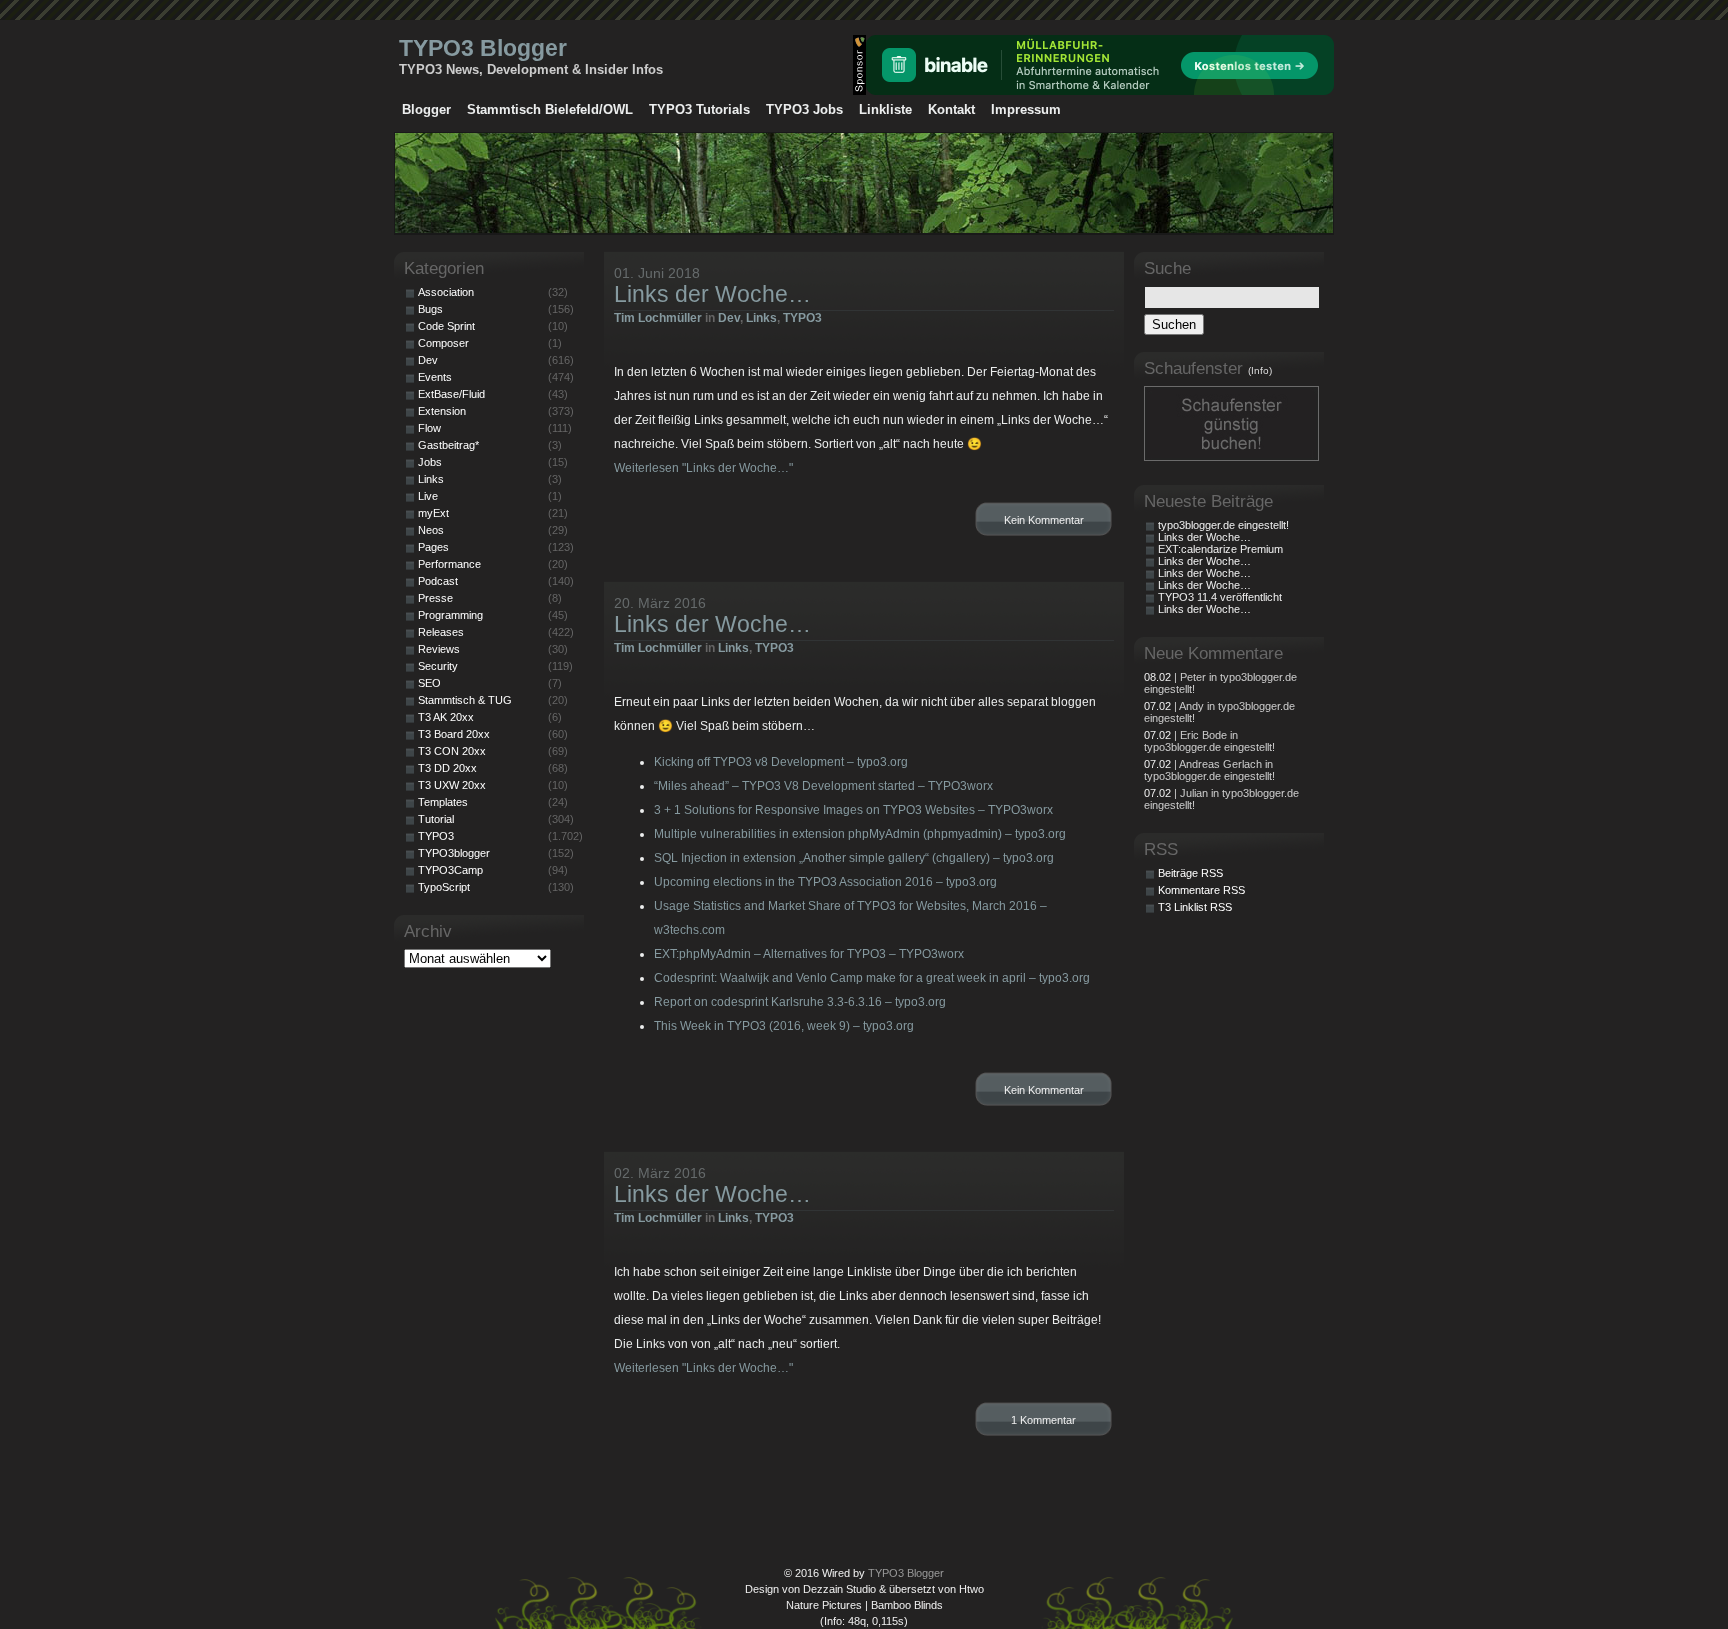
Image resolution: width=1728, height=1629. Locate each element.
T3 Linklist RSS (1195, 907)
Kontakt (951, 109)
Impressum (1026, 109)
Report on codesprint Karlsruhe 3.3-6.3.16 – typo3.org (800, 1002)
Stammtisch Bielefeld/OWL (550, 109)
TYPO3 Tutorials (699, 109)
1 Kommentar (1043, 1420)
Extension (442, 411)
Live (428, 496)
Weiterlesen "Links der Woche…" (703, 468)
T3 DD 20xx (447, 768)
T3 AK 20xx (446, 717)
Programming (450, 615)
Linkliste (885, 109)
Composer (443, 343)
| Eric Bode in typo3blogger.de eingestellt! (1209, 741)
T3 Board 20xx (454, 734)
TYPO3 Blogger (483, 48)
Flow (429, 428)
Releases (441, 632)
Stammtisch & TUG (465, 700)
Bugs (430, 309)
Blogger (426, 109)
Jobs (430, 462)
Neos (431, 530)
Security (438, 666)
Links (761, 318)
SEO (429, 683)
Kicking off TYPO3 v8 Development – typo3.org (781, 762)
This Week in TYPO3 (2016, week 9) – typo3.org (784, 1026)
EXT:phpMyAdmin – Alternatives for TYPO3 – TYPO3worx (809, 954)
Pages (433, 547)
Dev (729, 318)
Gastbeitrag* (448, 445)
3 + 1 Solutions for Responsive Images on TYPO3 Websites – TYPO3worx (853, 810)
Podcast (438, 581)
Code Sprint (446, 326)
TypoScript (444, 887)
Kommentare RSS (1201, 890)
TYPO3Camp (450, 870)
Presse (435, 598)
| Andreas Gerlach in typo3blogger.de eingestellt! (1209, 770)
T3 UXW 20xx (452, 785)
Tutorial (436, 819)
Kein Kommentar (1044, 520)
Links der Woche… (712, 294)
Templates (443, 802)
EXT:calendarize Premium (1220, 549)
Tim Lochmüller (658, 318)
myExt (433, 513)
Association (446, 292)
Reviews (439, 649)
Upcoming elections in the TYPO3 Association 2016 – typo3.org (825, 882)
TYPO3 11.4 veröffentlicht (1220, 597)
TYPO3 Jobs (804, 109)
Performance (449, 564)
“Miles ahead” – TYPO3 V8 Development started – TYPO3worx (823, 786)
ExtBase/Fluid (451, 394)
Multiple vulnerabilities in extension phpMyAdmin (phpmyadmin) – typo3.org (860, 834)
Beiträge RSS (1190, 873)
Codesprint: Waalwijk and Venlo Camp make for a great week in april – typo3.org (872, 978)
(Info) (1260, 370)
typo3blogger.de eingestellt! (1223, 525)
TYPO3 (802, 318)
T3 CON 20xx (452, 751)
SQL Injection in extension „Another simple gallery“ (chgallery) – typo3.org (854, 858)
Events (435, 377)
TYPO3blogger (454, 853)
